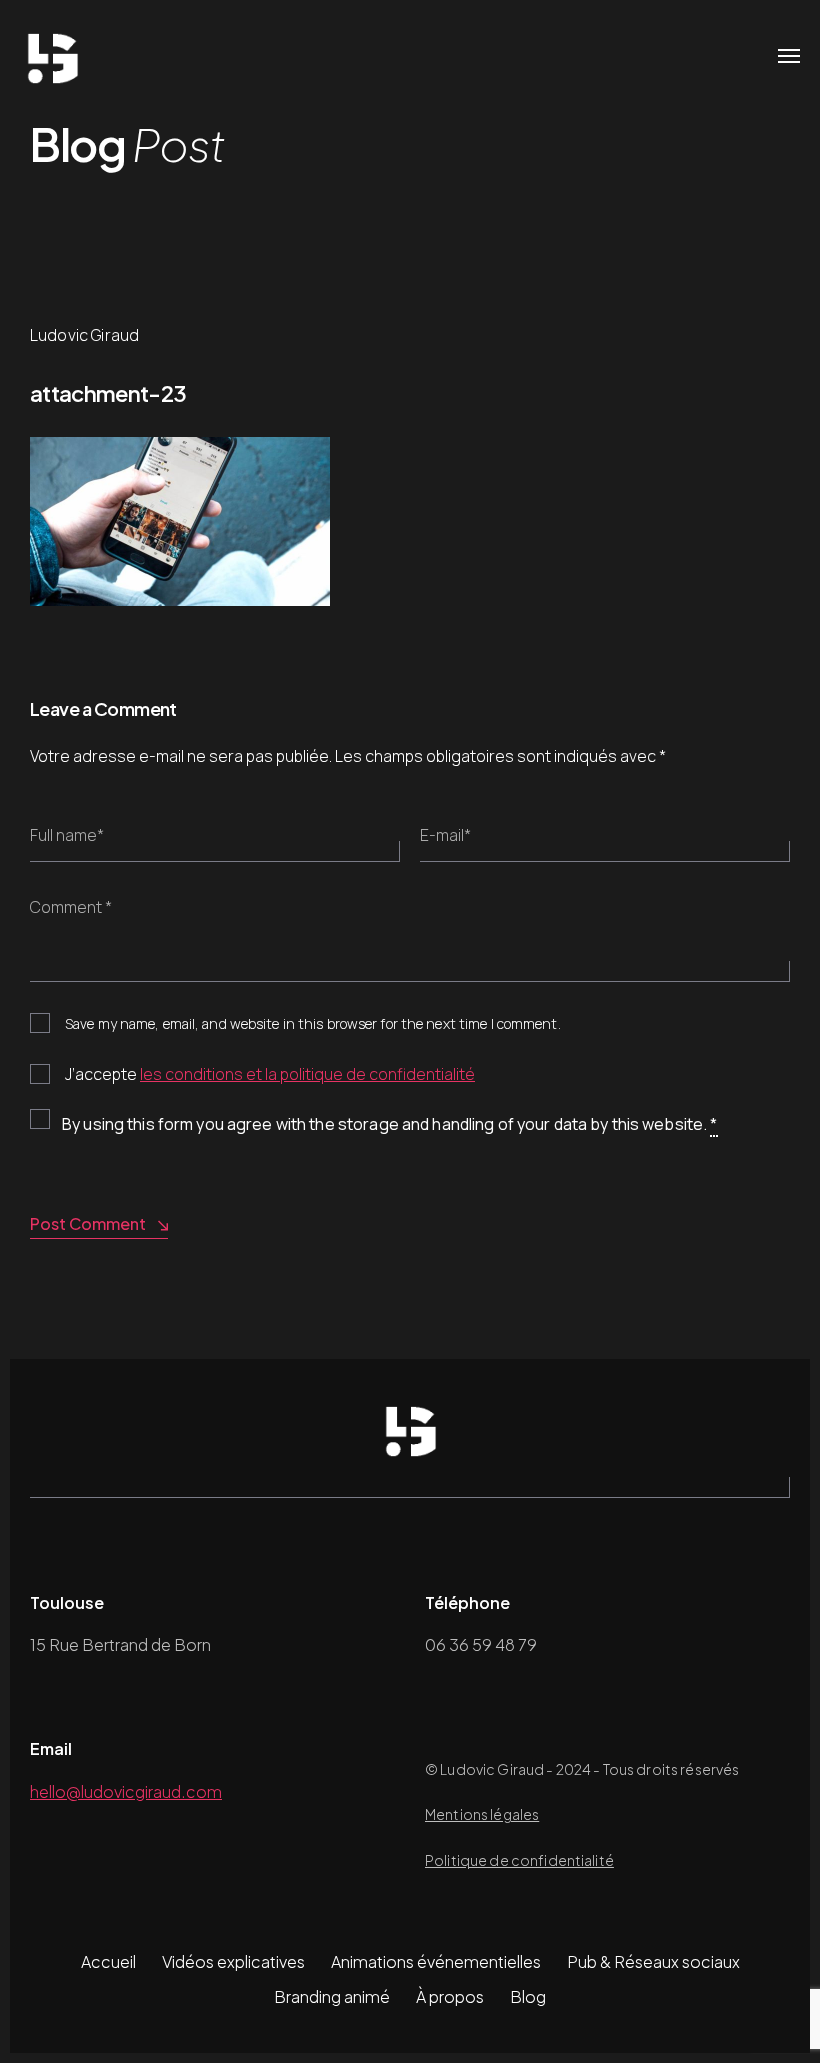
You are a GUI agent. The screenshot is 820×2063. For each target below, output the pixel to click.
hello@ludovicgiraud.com (126, 1791)
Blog (528, 1996)
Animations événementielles (436, 1961)
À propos (450, 1996)
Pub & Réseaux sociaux (653, 1961)
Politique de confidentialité (519, 1860)
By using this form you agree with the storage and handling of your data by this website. (390, 1124)
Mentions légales (482, 1814)
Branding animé (332, 1996)
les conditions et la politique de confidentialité (307, 1074)
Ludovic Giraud (84, 335)
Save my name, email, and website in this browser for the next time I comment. (313, 1023)
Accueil (108, 1961)
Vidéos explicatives (233, 1961)
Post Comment (88, 1223)
